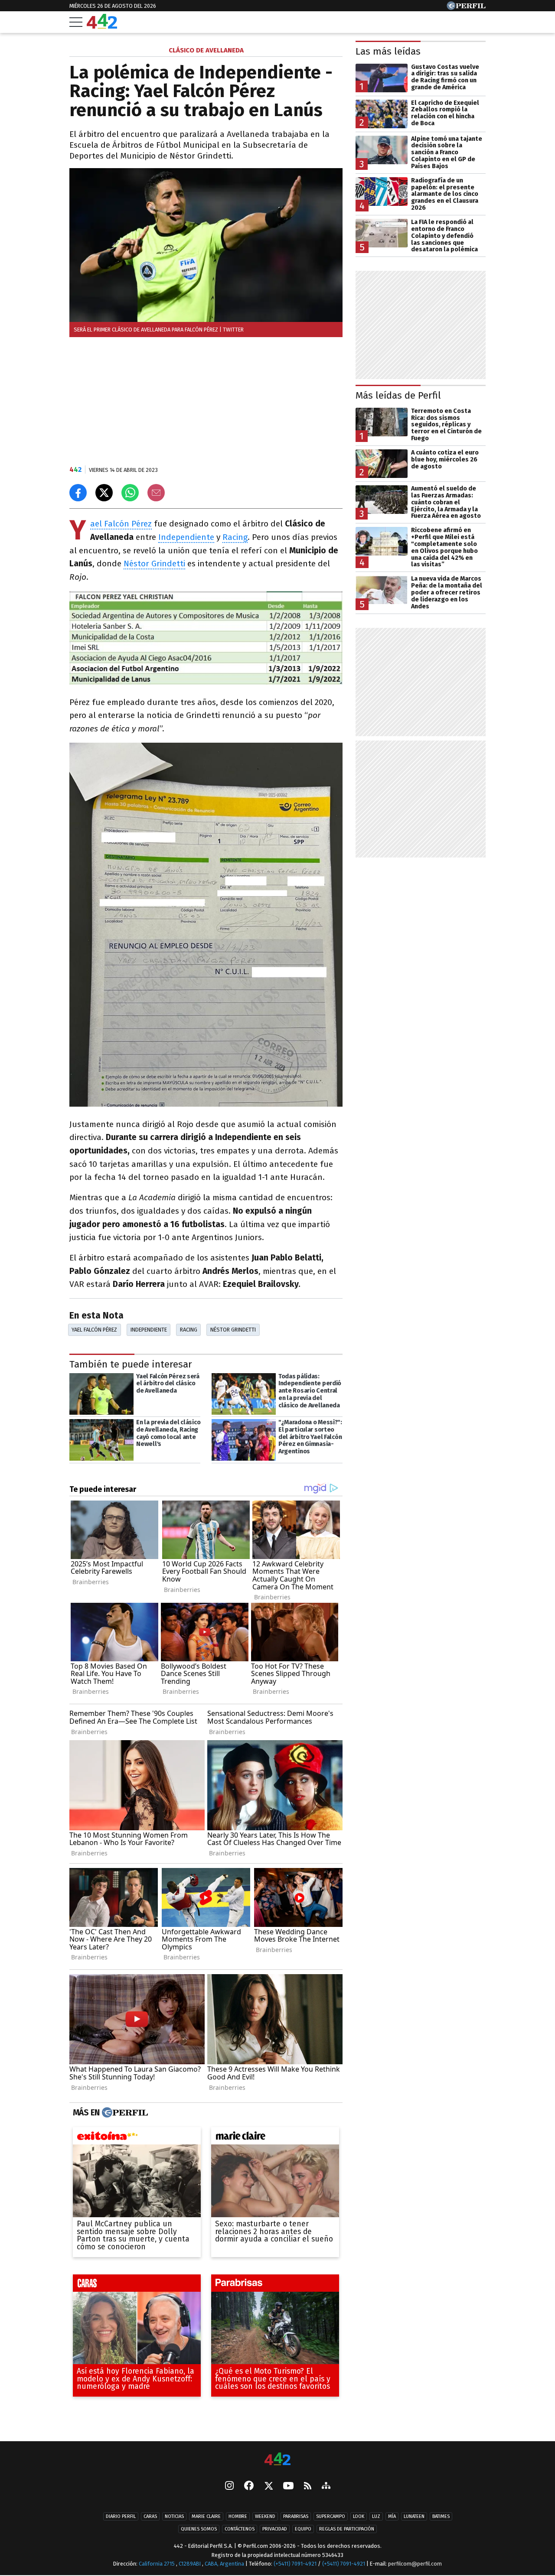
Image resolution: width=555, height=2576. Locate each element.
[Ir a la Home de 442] (102, 26)
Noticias (174, 2517)
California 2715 (157, 2564)
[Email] (156, 493)
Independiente (186, 537)
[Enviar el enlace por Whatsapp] (130, 493)
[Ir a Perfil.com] (466, 8)
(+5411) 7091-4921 (295, 2564)
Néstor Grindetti (154, 564)
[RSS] (308, 2487)
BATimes (441, 2517)
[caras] (137, 2285)
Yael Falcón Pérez (121, 524)
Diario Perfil (121, 2517)
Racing (235, 537)
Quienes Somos (199, 2529)
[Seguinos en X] (268, 2487)
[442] (277, 2460)
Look (359, 2517)
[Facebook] (249, 2487)
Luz (376, 2517)
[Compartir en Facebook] (78, 493)
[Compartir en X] (104, 493)
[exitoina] (137, 2138)
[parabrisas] (275, 2285)
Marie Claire (206, 2517)
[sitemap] (326, 2487)
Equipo (303, 2529)
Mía (392, 2517)
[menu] (76, 22)
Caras (150, 2517)
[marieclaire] (275, 2138)
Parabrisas (296, 2517)
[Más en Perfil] (124, 2113)
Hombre (238, 2517)
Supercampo (331, 2517)
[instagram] (229, 2487)
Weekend (265, 2517)
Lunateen (414, 2517)
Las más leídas (388, 51)
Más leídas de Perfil (398, 395)
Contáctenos (240, 2529)
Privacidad (275, 2529)
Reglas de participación (347, 2529)
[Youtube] (288, 2487)
